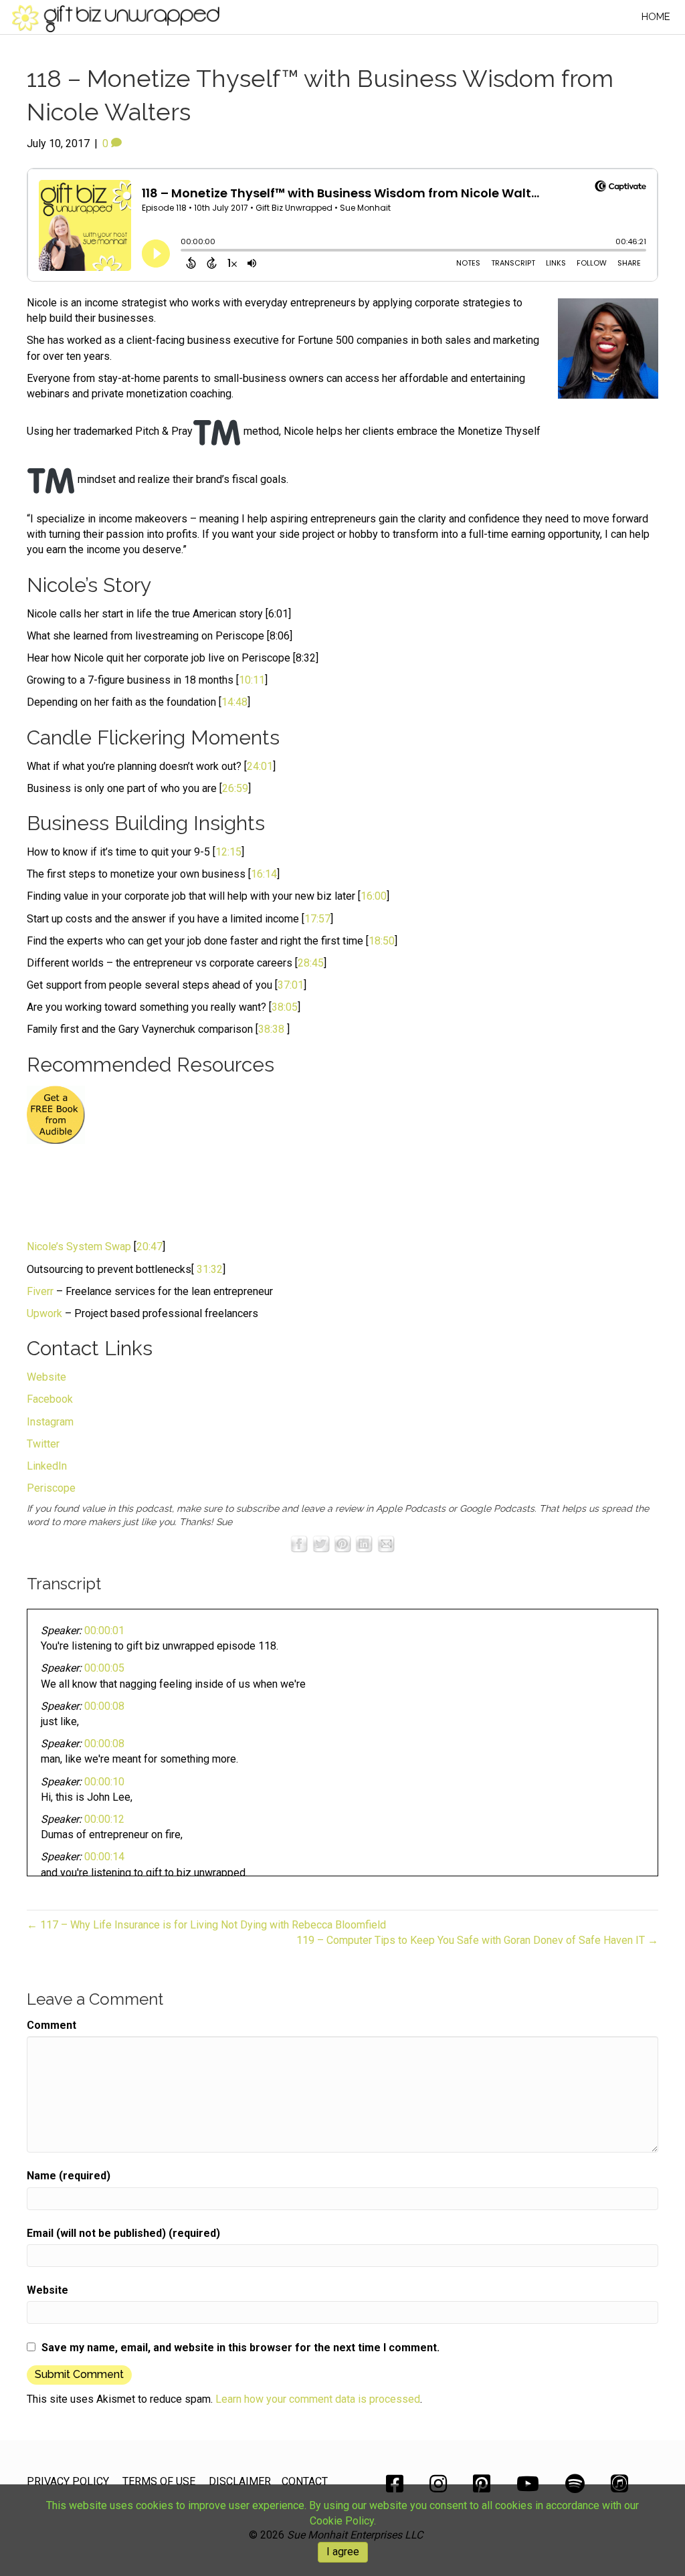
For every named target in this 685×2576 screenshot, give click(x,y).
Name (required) (69, 2176)
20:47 (150, 1247)
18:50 (382, 941)
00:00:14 (104, 1857)
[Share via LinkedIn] (364, 1544)
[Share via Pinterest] (342, 1544)
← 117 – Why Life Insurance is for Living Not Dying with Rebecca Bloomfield (206, 1925)
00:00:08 (104, 1706)
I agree (343, 2552)
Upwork (44, 1313)
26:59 (235, 788)
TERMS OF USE (159, 2481)
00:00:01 (104, 1630)
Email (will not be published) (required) (123, 2233)
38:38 (271, 1029)
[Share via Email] (386, 1544)
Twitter (43, 1444)
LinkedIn (47, 1466)
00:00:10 (104, 1782)
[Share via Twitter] (321, 1544)
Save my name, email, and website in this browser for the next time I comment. (240, 2348)
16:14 (264, 874)
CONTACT (305, 2481)
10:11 (252, 680)
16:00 (374, 896)
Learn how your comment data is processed (318, 2399)
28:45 (311, 963)
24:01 (260, 766)
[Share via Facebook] (299, 1544)
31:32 (210, 1269)
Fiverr (40, 1291)
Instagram (50, 1422)
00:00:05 (104, 1668)
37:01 (291, 985)
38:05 (285, 1007)
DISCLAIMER (240, 2481)
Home (656, 17)
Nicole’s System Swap (79, 1247)
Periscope (51, 1488)
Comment (52, 2025)
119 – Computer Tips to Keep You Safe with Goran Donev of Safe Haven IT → (477, 1940)
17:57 (317, 919)
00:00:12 (104, 1819)
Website (46, 1377)
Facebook (50, 1399)
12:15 (228, 852)
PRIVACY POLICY (68, 2481)
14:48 (234, 702)
